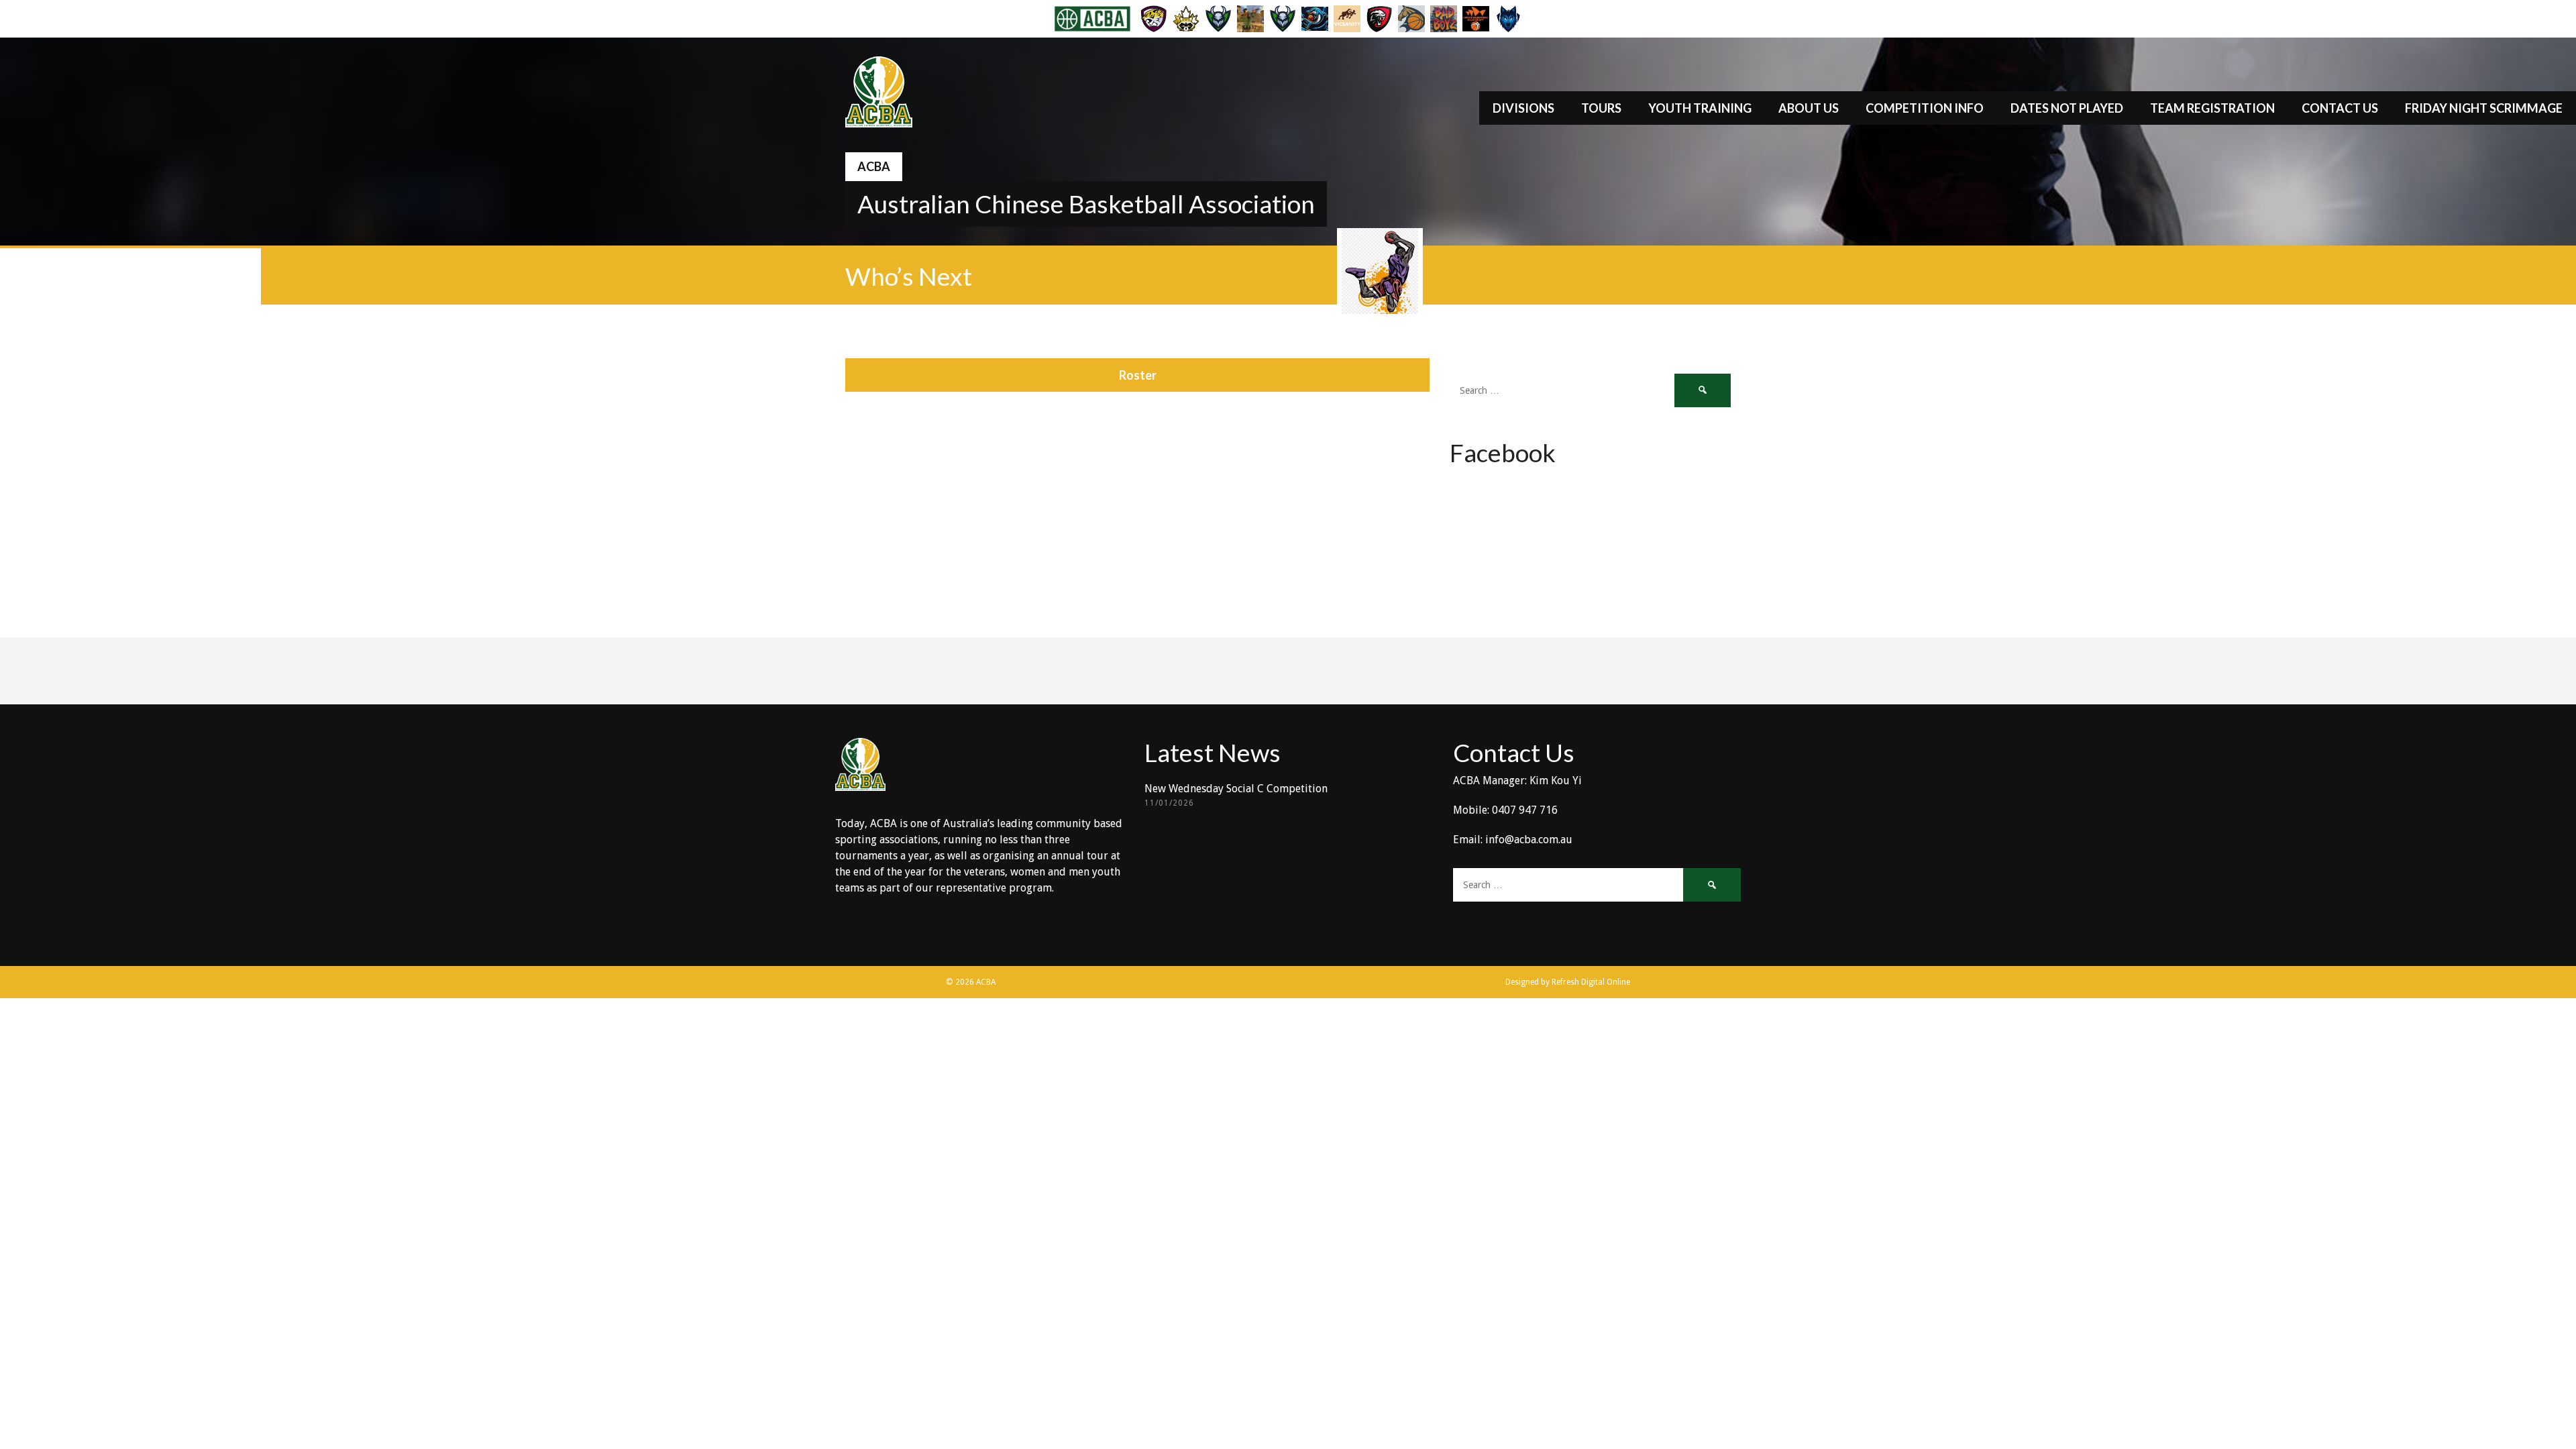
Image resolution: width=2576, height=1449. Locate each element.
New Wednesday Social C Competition (1236, 789)
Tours (1601, 108)
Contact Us (2340, 108)
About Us (1809, 108)
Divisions (1523, 108)
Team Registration (2212, 108)
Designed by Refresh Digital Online (1568, 982)
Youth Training (1700, 108)
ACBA (874, 166)
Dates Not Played (2067, 108)
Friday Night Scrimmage (2484, 108)
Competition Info (1925, 108)
